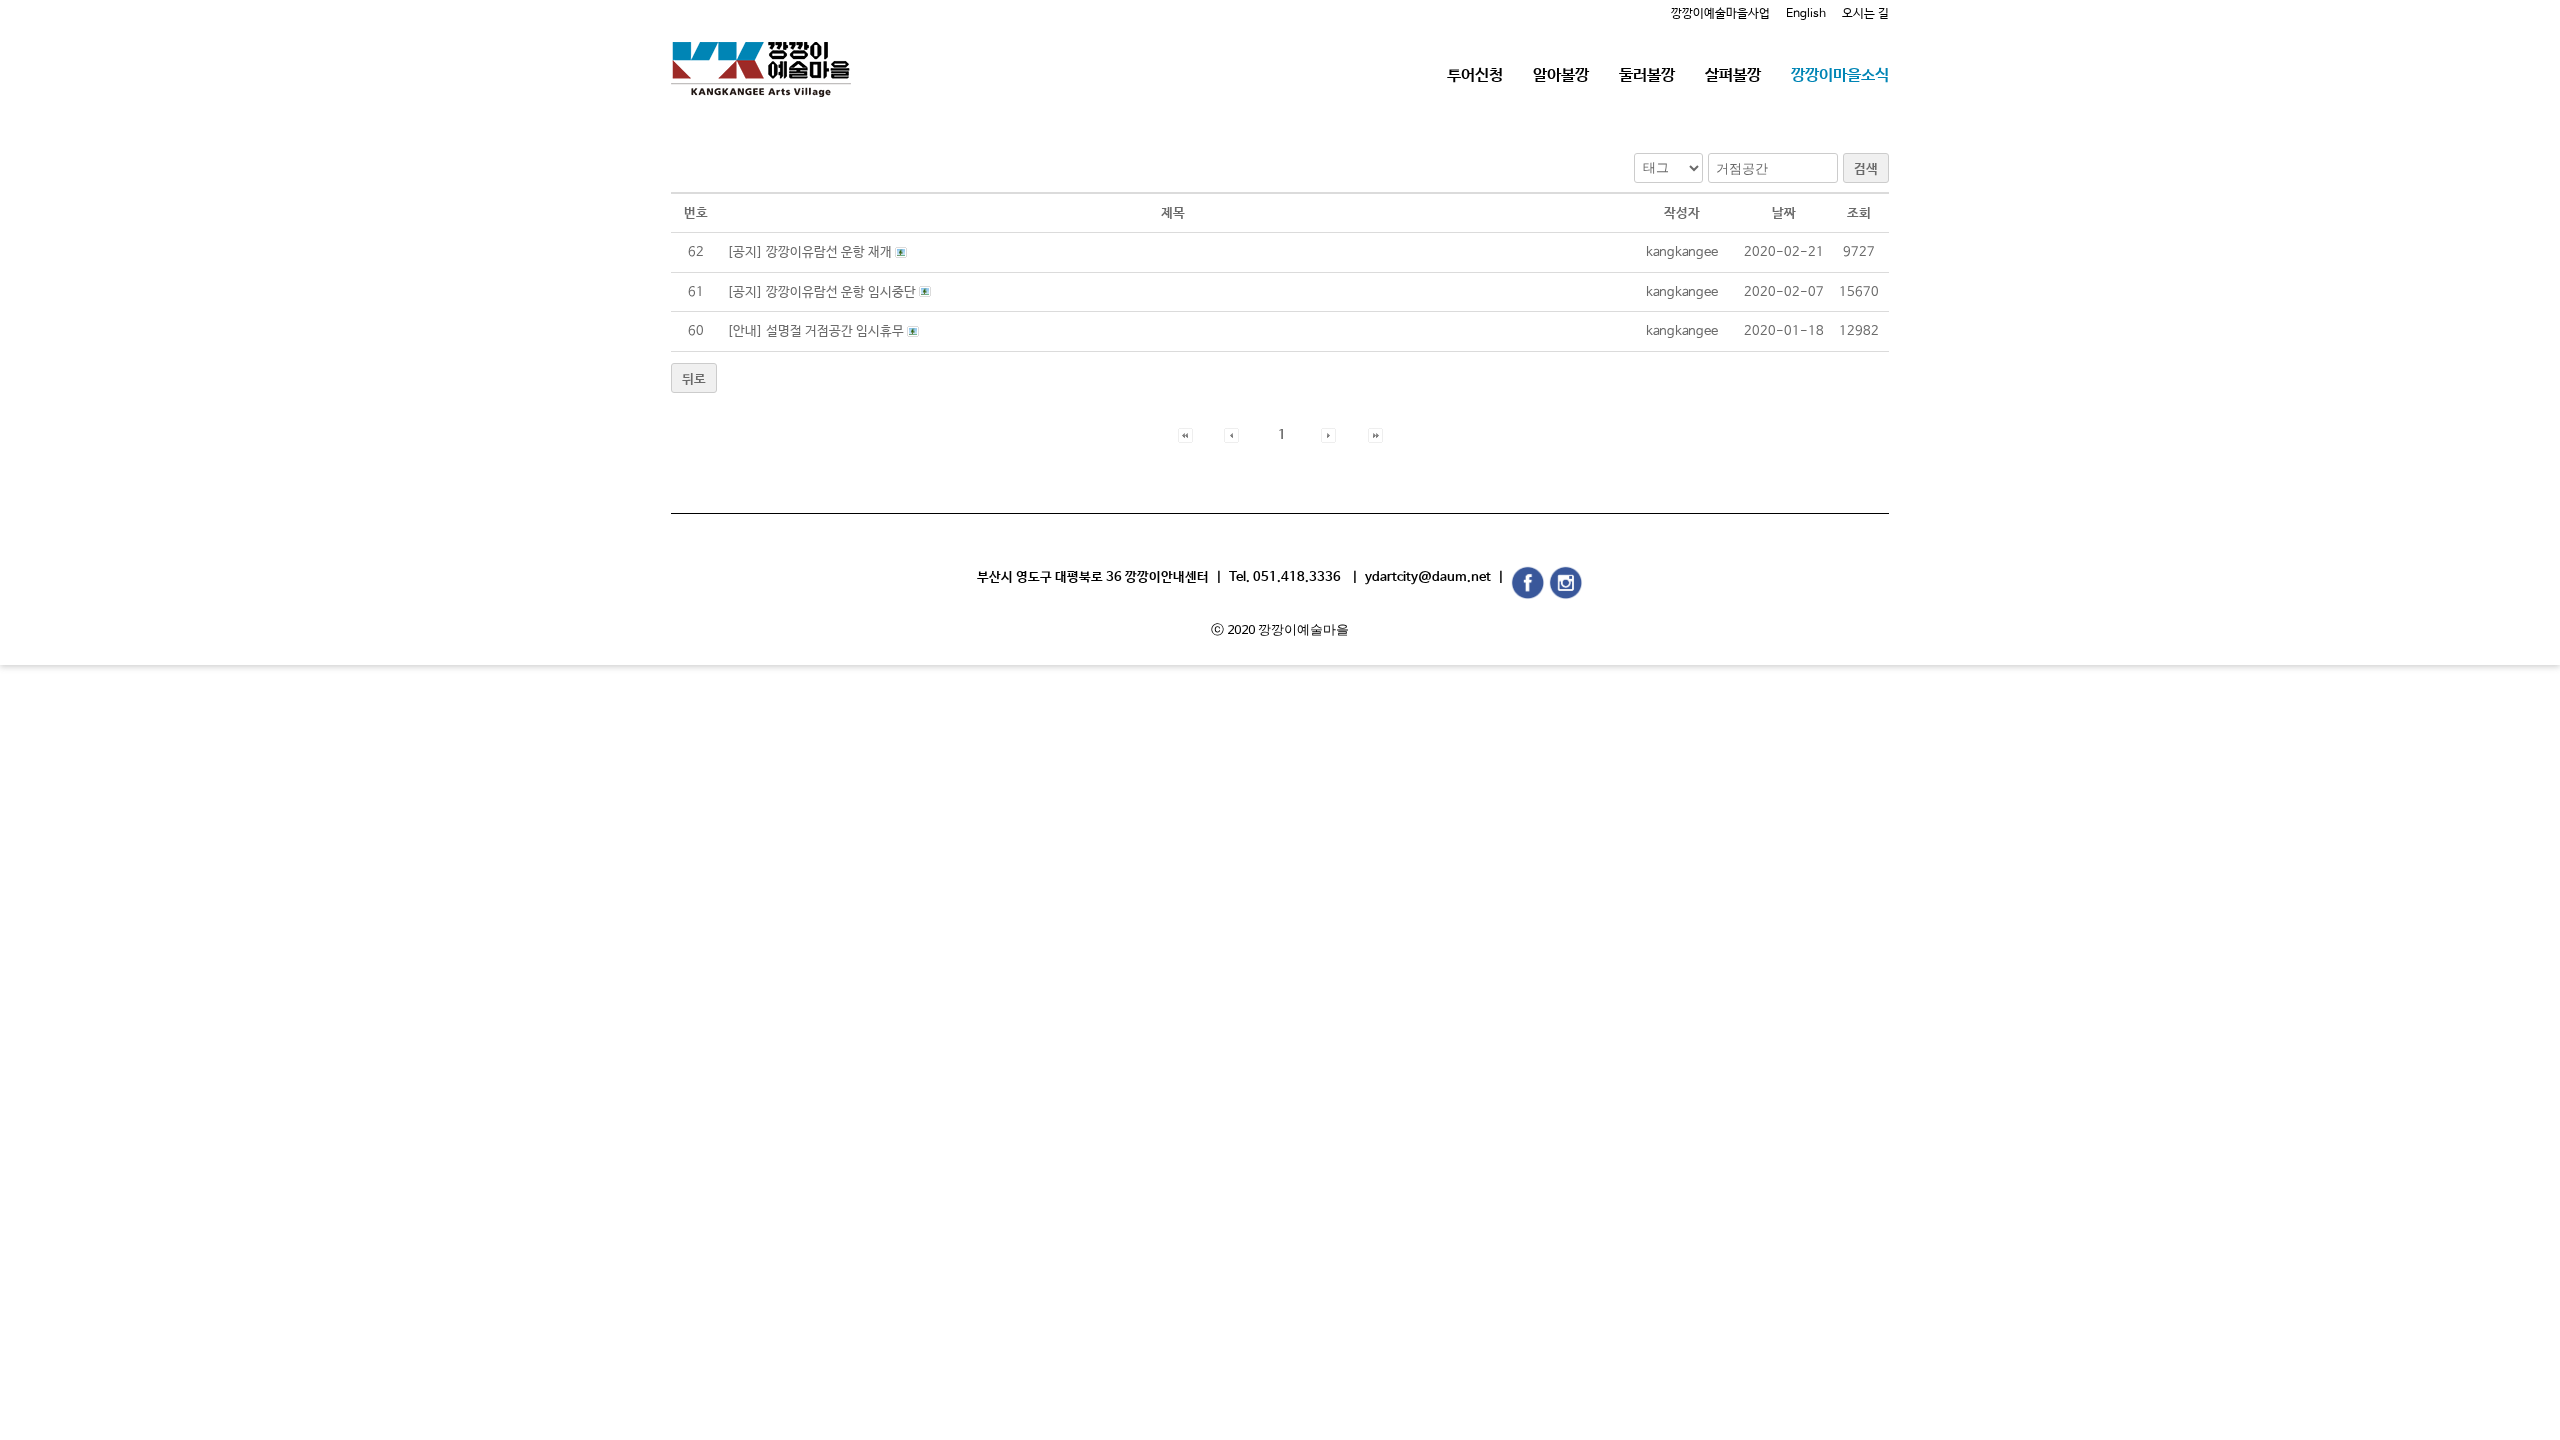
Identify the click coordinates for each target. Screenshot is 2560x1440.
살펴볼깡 (1733, 75)
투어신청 (1475, 75)
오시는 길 (1865, 14)
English (1806, 14)
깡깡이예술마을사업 (1720, 14)
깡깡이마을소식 (1840, 75)
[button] (1185, 435)
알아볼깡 (1561, 75)
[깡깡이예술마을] (761, 54)
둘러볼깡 (1647, 75)
